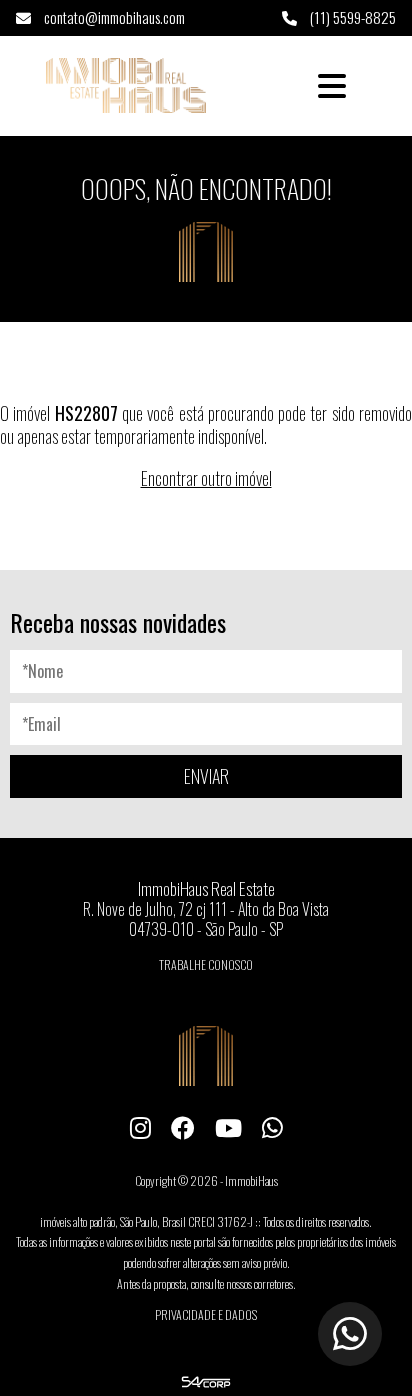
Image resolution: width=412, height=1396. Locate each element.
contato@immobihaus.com (113, 17)
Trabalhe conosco (206, 964)
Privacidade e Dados (206, 1314)
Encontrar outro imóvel (206, 478)
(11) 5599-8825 (351, 17)
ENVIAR (206, 776)
